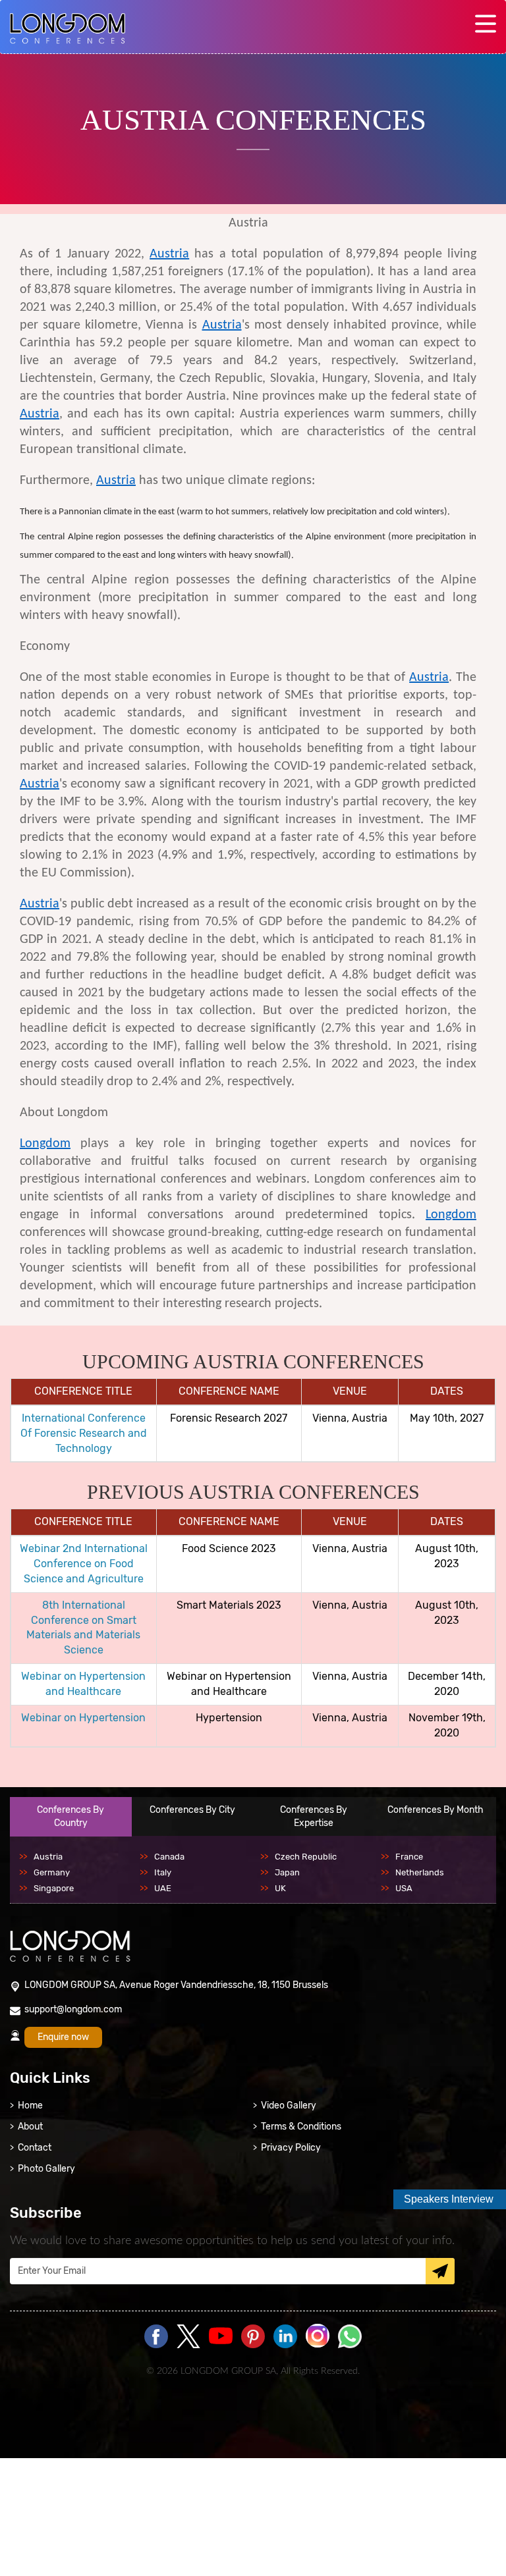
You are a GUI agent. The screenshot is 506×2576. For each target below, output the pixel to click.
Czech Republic (306, 1857)
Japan (287, 1872)
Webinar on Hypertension (83, 1718)
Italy (163, 1872)
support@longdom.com (73, 2009)
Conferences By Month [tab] (436, 1810)
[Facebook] (156, 2337)
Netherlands (420, 1872)
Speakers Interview (449, 2199)
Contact (35, 2148)
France (409, 1857)
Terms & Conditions (301, 2127)
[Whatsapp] (350, 2337)
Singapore (54, 1888)
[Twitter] (188, 2337)
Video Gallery (289, 2106)
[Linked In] (285, 2337)
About (30, 2127)
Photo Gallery (46, 2169)
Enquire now (63, 2037)
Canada (169, 1857)
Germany (52, 1872)
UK (280, 1888)
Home (30, 2106)
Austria (169, 254)
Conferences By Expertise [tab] (314, 1816)
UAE (163, 1888)
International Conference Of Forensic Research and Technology (84, 1433)
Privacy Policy (291, 2148)
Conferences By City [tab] (192, 1810)
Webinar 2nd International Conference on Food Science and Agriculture (84, 1564)
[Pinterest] (253, 2337)
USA (404, 1888)
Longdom (45, 1144)
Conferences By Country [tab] (70, 1816)
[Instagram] (318, 2346)
